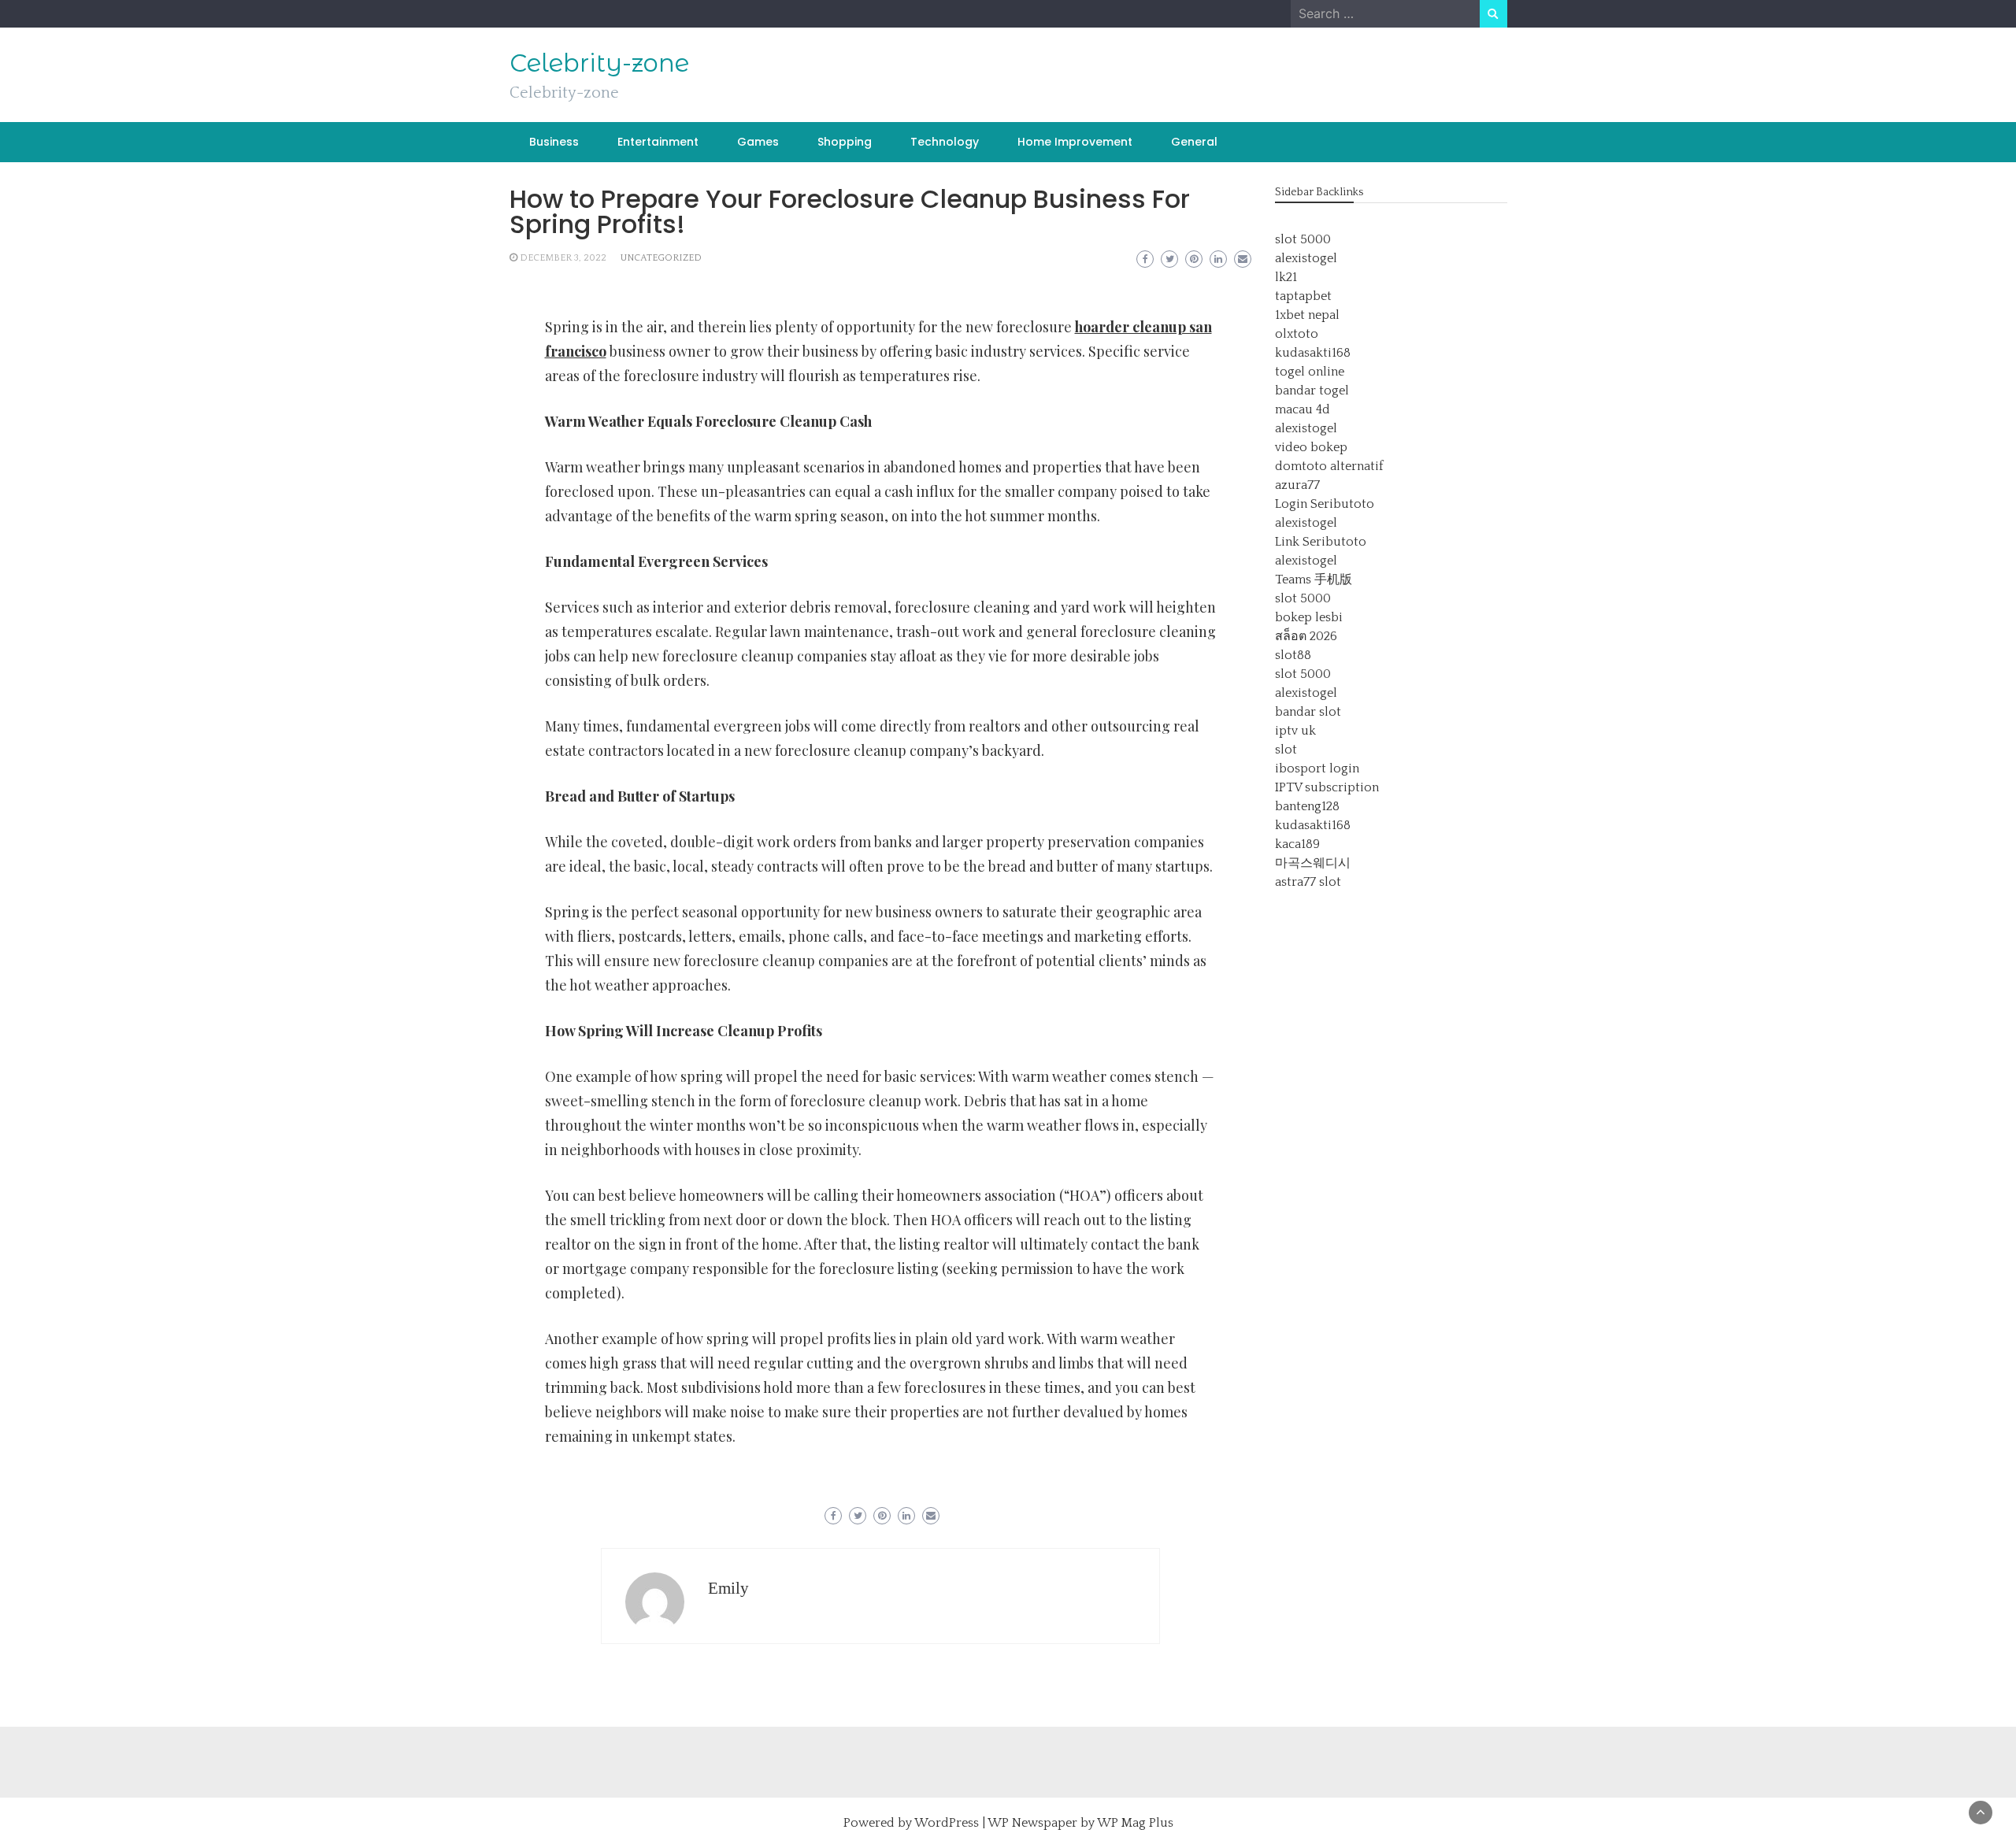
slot (1286, 750)
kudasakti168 (1313, 353)
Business (554, 142)
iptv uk (1295, 731)
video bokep (1311, 447)
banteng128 (1307, 806)
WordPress (947, 1823)
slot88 (1293, 655)
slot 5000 (1303, 239)
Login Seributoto (1325, 504)
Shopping (845, 142)
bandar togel (1312, 391)
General (1194, 142)
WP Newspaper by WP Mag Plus (1080, 1823)
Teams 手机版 (1314, 580)
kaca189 (1297, 844)
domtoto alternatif (1329, 466)
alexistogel (1306, 258)
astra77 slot (1308, 882)
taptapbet (1303, 296)
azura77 (1297, 485)
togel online (1310, 372)
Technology (945, 142)
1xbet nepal (1307, 315)
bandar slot (1308, 712)
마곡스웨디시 (1313, 863)
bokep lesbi (1309, 617)
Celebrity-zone (599, 63)
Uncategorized (661, 258)
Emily (728, 1588)
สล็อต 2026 (1306, 636)
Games (758, 142)
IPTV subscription (1327, 787)
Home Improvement (1075, 142)
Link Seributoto (1321, 542)
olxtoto (1297, 334)
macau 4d (1303, 409)
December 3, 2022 (563, 258)
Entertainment (658, 142)
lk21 (1286, 277)
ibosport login (1317, 768)
